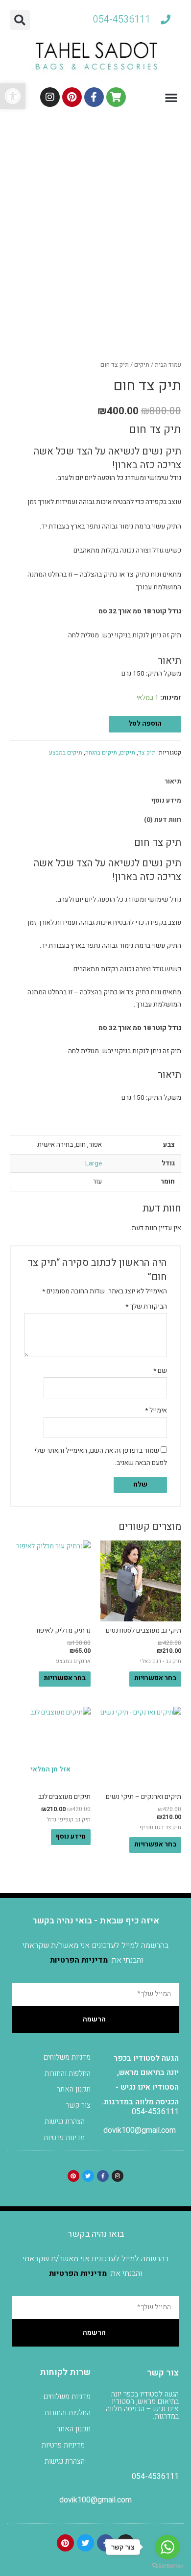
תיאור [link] (173, 782)
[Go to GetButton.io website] (167, 2566)
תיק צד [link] (147, 753)
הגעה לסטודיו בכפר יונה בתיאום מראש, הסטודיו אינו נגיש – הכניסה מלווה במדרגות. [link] (142, 2405)
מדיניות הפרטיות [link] (79, 1960)
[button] (20, 20)
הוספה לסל (145, 724)
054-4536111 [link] (155, 2112)
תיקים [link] (142, 365)
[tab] (95, 782)
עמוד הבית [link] (168, 365)
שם (160, 1371)
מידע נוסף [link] (166, 801)
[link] (13, 96)
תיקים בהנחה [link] (101, 753)
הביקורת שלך (146, 1307)
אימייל (156, 1411)
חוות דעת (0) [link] (163, 820)
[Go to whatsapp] (167, 2547)
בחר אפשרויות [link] (155, 1678)
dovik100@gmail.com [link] (140, 2130)
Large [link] (94, 1163)
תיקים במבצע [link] (66, 753)
